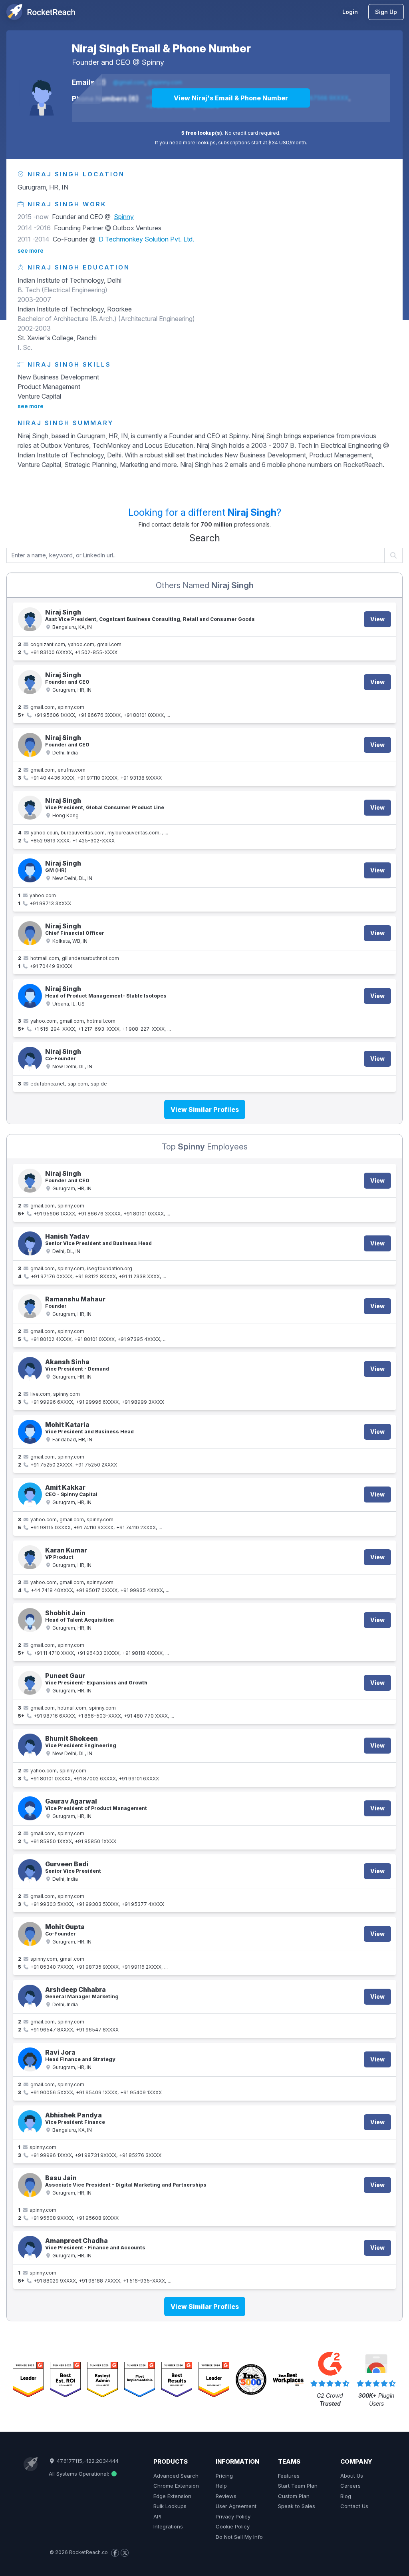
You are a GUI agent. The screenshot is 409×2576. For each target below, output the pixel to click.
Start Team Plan (298, 2486)
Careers (350, 2486)
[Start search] (394, 555)
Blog (346, 2496)
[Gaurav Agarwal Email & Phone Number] (30, 1808)
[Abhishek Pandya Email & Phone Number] (30, 2122)
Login (350, 12)
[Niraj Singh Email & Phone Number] (42, 93)
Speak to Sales (297, 2506)
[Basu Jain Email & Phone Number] (30, 2185)
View (377, 619)
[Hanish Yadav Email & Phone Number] (30, 1243)
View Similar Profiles (205, 1109)
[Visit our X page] (125, 2553)
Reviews (226, 2496)
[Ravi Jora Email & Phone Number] (30, 2059)
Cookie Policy (233, 2526)
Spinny (153, 62)
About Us (352, 2476)
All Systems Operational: (80, 2474)
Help (221, 2486)
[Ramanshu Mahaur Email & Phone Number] (30, 1306)
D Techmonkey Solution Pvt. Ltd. (146, 239)
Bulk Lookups (170, 2506)
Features (289, 2476)
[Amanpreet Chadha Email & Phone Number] (30, 2248)
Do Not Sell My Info (239, 2537)
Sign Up (386, 12)
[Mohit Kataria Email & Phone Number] (30, 1432)
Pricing (224, 2476)
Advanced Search (176, 2476)
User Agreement (236, 2506)
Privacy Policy (233, 2516)
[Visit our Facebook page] (115, 2553)
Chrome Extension (176, 2486)
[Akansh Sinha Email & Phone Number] (30, 1369)
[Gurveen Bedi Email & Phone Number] (30, 1871)
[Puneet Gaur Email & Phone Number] (30, 1683)
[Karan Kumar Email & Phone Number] (30, 1557)
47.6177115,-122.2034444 (87, 2461)
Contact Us (354, 2506)
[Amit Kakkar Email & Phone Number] (30, 1495)
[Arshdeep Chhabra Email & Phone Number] (30, 1997)
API (157, 2516)
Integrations (168, 2526)
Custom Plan (294, 2496)
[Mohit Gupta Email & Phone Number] (30, 1934)
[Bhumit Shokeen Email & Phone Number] (30, 1746)
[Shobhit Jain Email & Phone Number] (30, 1620)
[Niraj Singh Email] (30, 1059)
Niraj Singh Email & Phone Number (161, 48)
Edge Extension (172, 2496)
